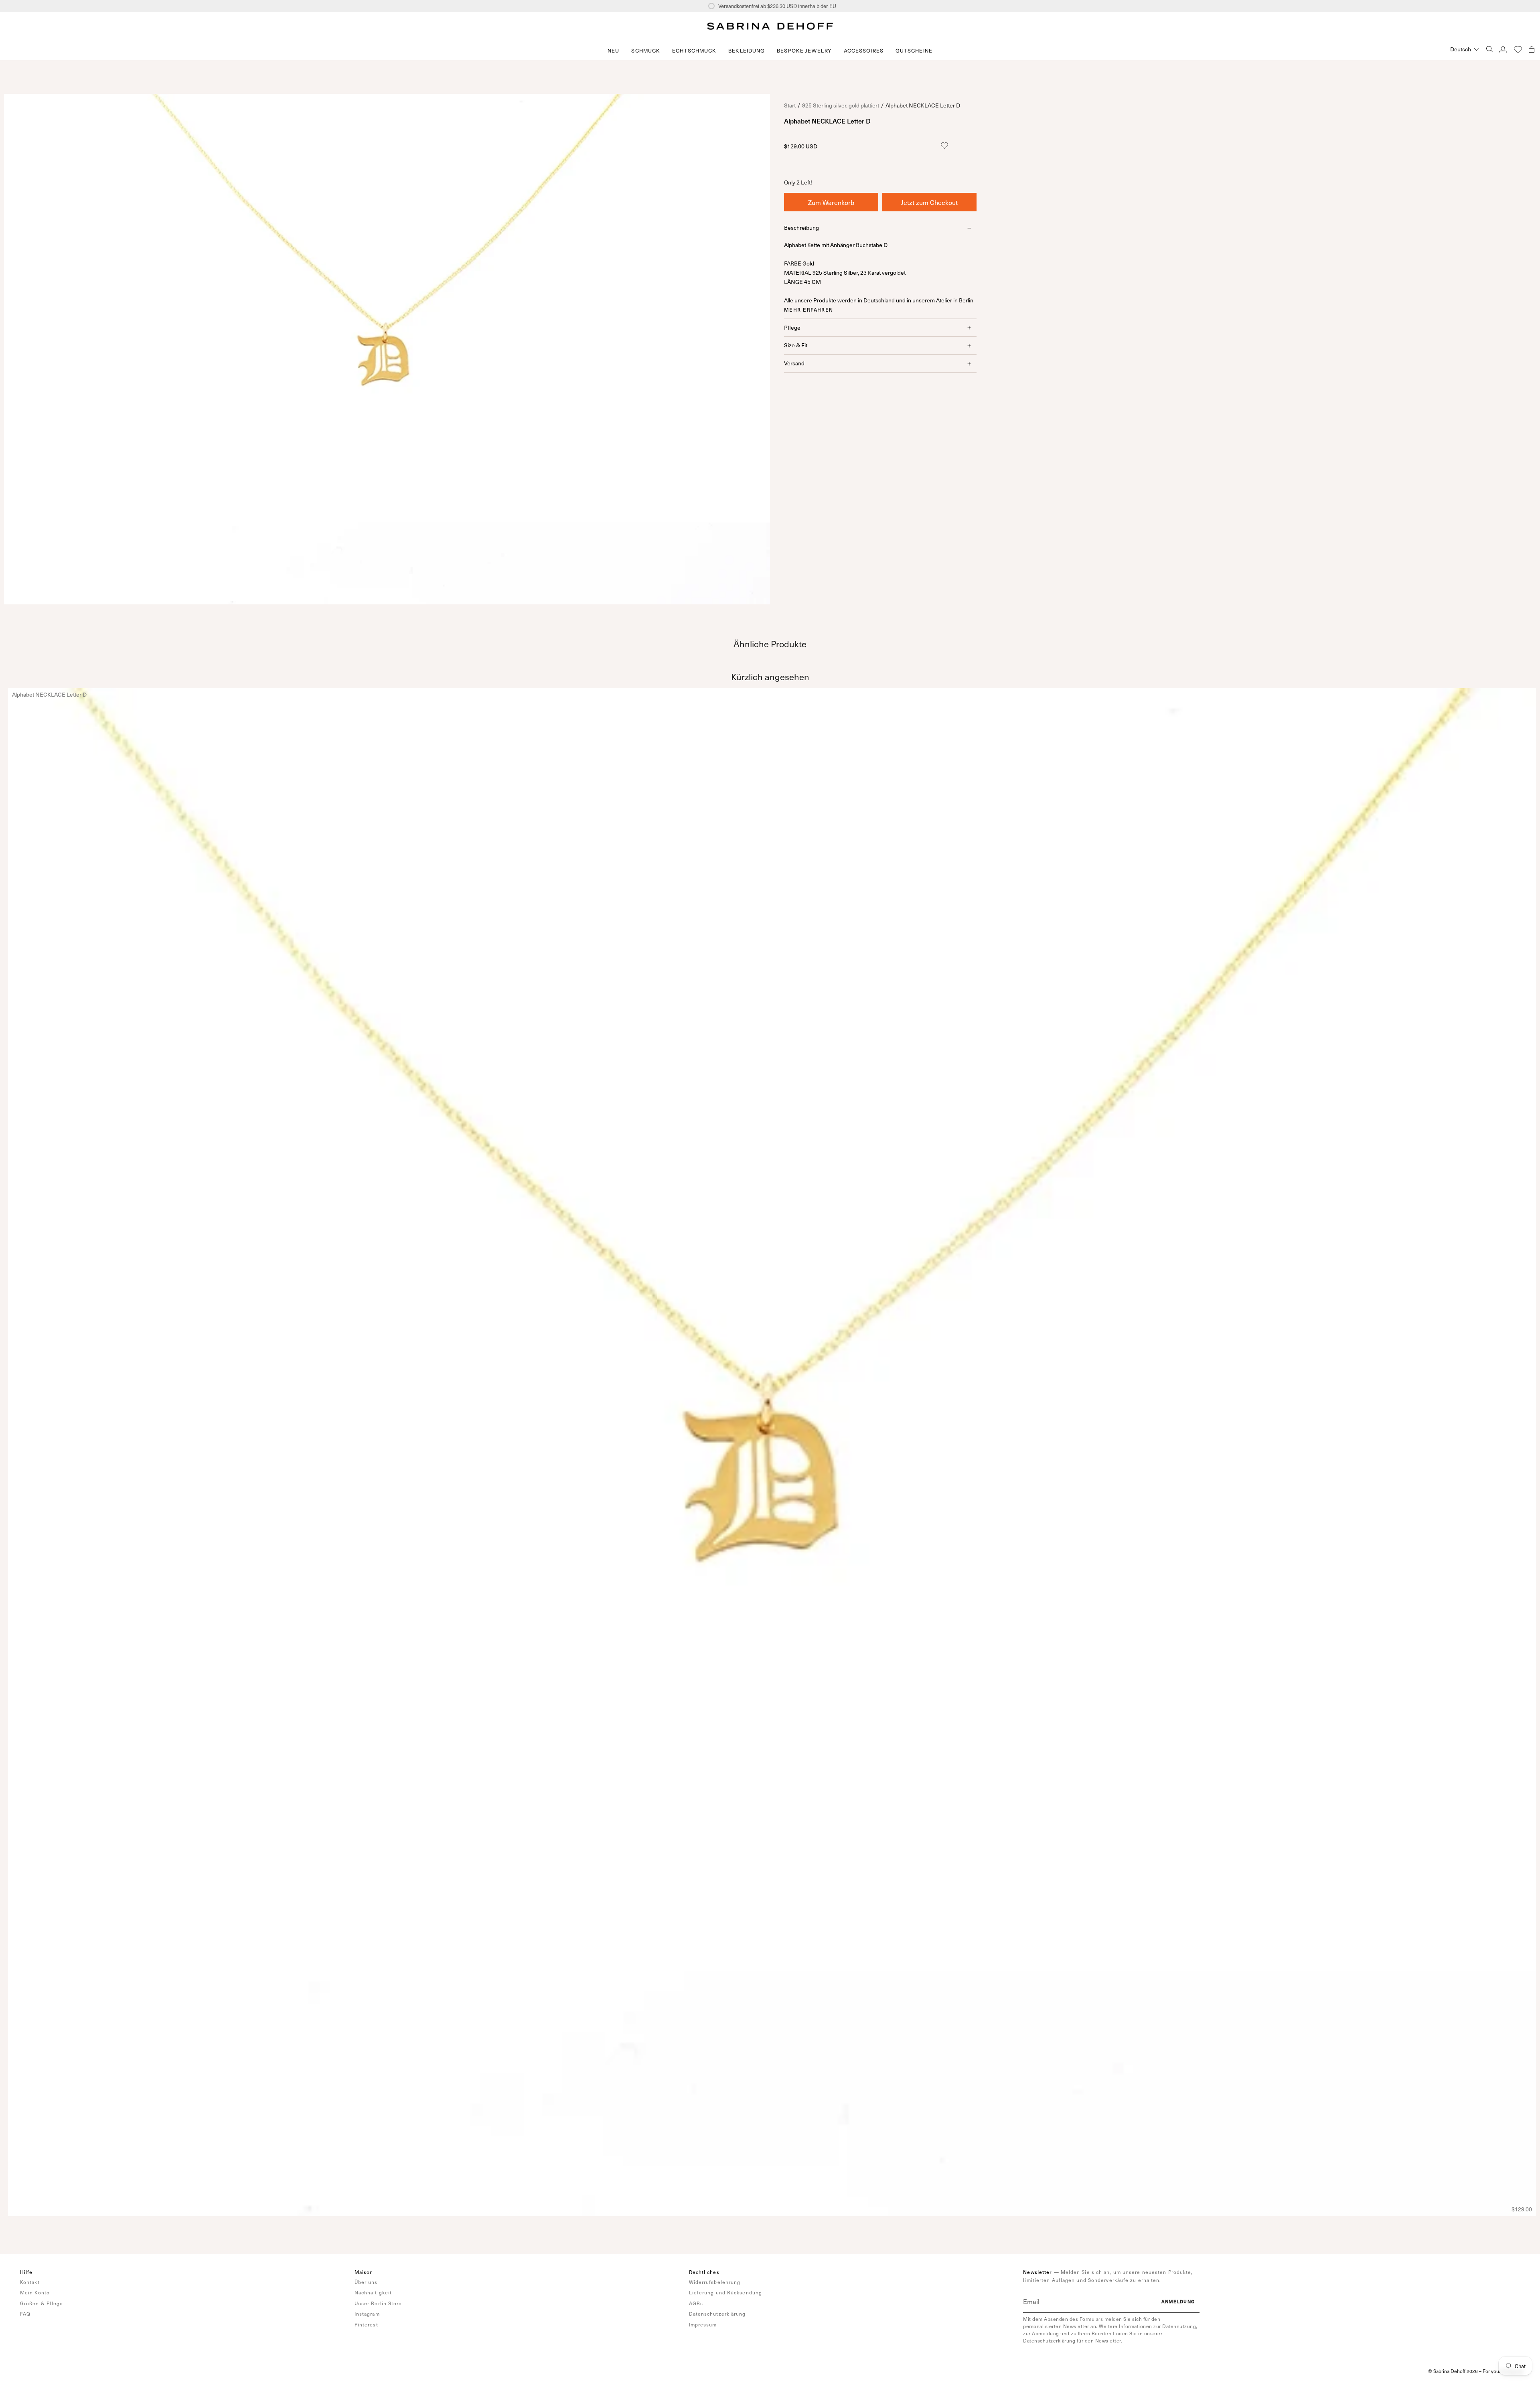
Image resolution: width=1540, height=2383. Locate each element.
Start (790, 105)
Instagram (367, 2314)
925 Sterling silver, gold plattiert (841, 105)
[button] (646, 51)
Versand (794, 364)
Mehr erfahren (809, 310)
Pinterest (366, 2324)
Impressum (703, 2324)
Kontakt (30, 2282)
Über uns (366, 2282)
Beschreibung (801, 228)
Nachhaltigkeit (373, 2292)
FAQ (25, 2314)
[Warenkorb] (1532, 49)
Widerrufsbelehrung (715, 2282)
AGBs (696, 2303)
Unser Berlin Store (378, 2303)
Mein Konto (35, 2292)
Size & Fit (796, 345)
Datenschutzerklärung (717, 2314)
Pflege (792, 327)
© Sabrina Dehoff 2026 (1453, 2371)
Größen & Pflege (42, 2303)
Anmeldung (1178, 2301)
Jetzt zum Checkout (929, 202)
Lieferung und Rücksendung (726, 2292)
